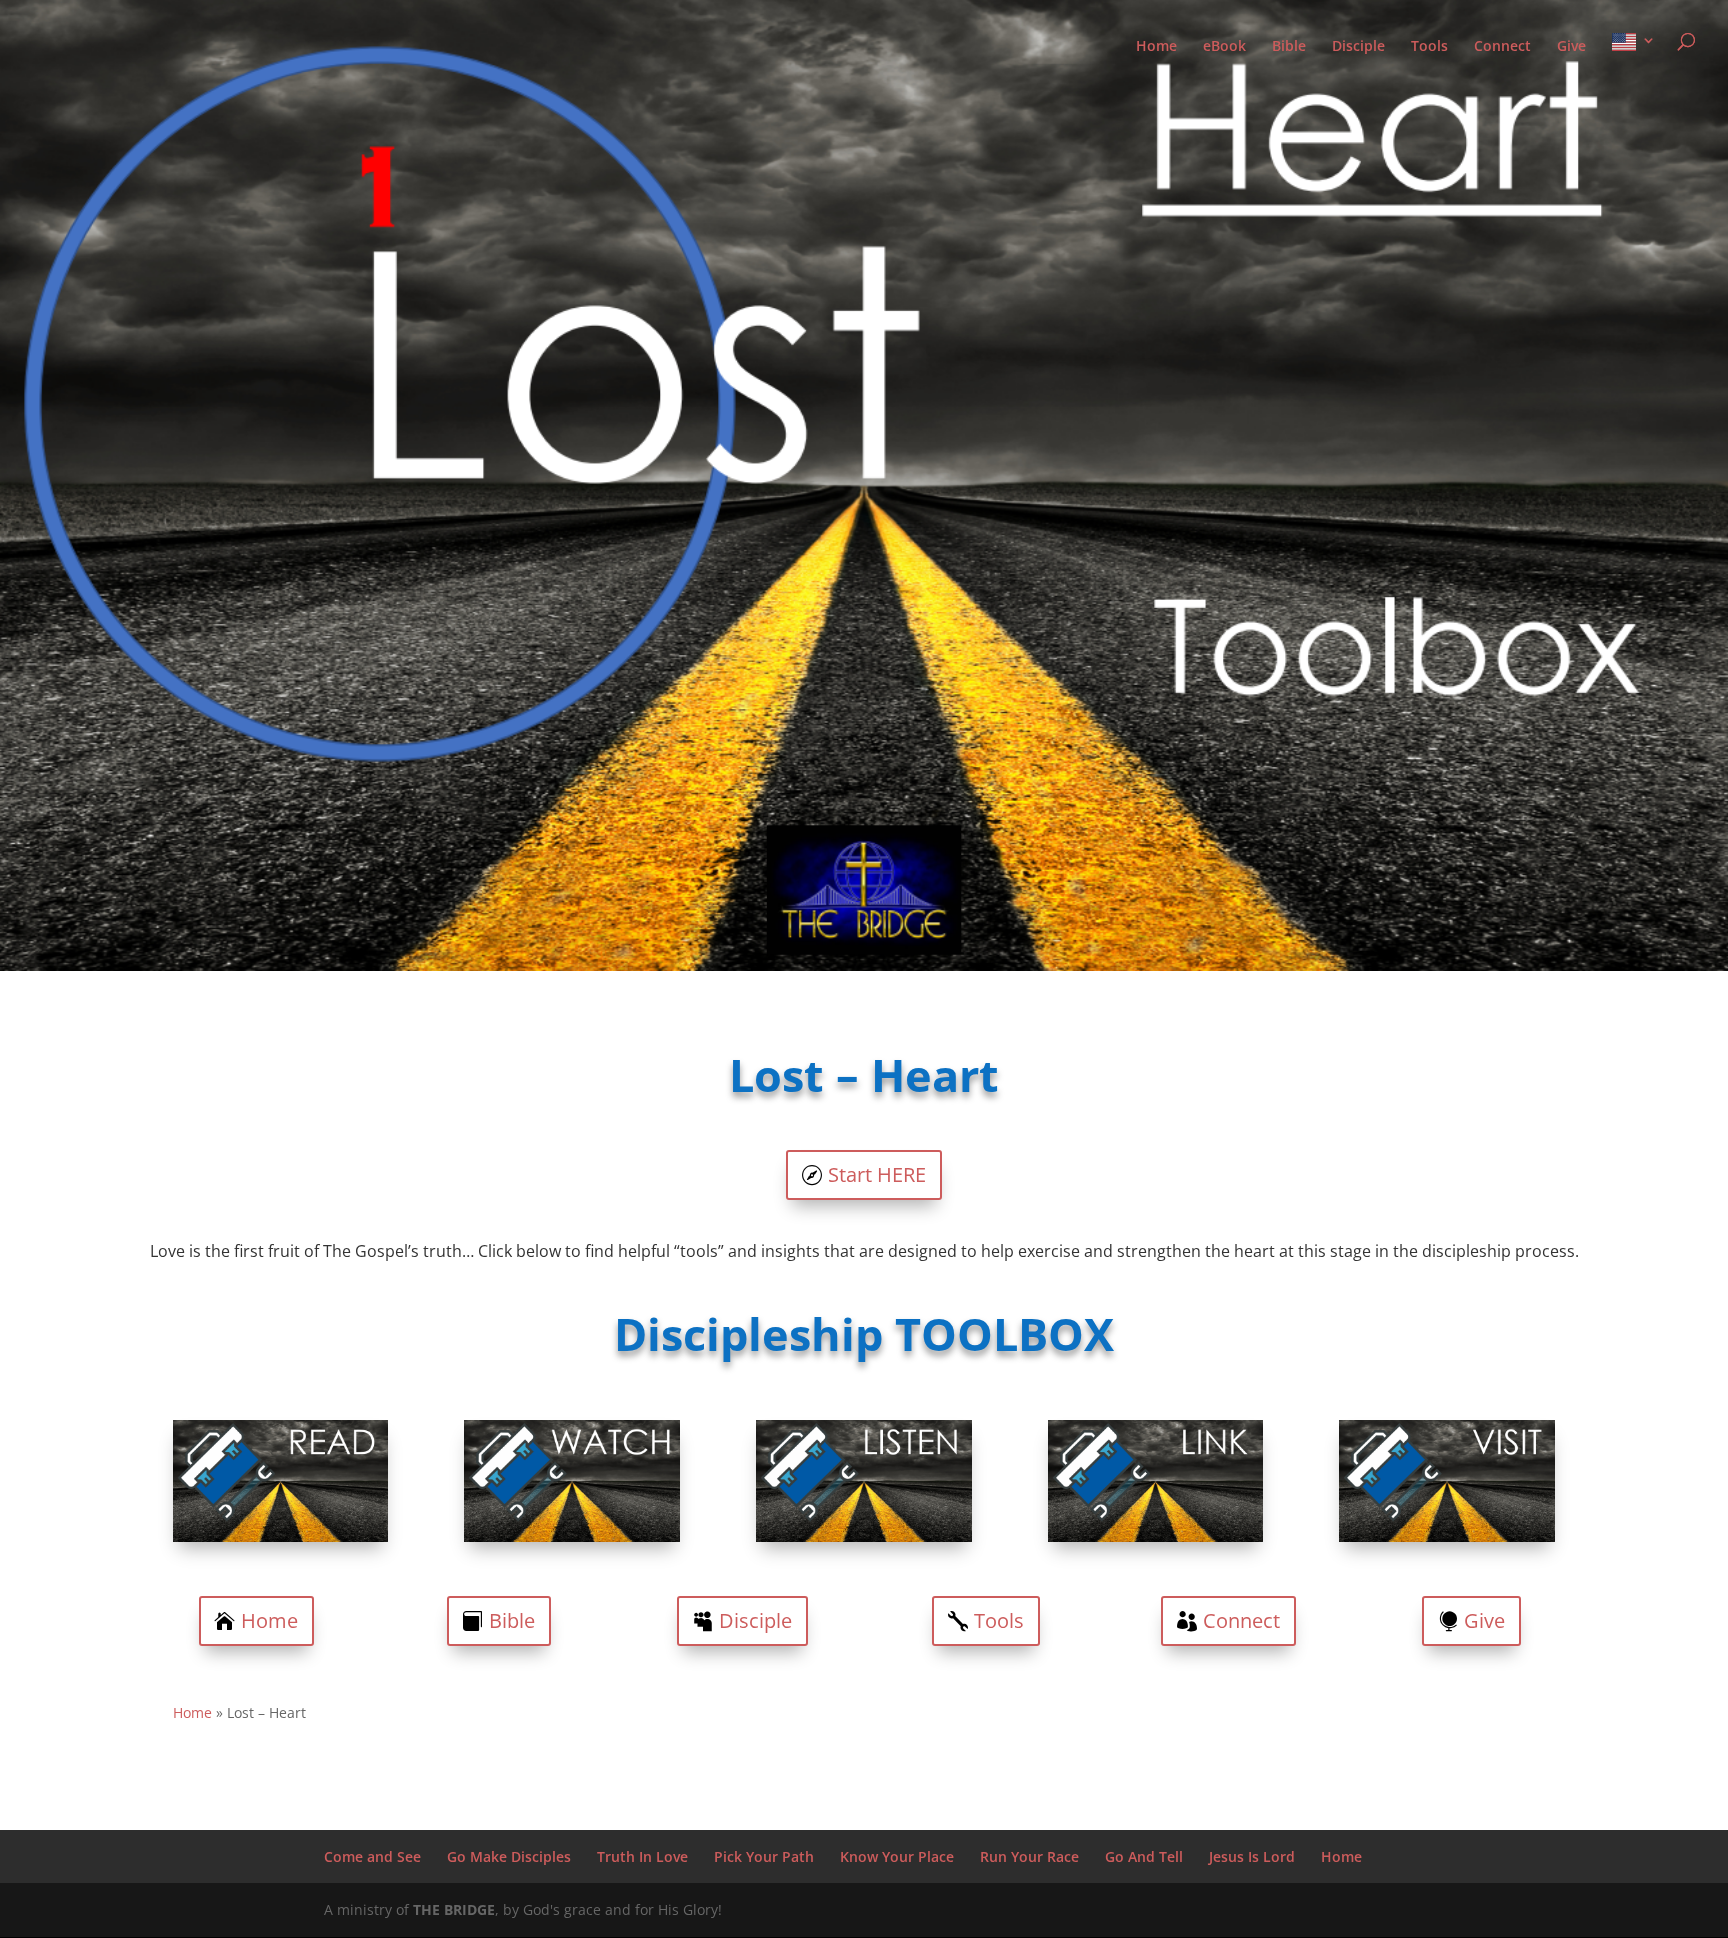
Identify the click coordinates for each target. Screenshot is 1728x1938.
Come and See (372, 1856)
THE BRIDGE (454, 1909)
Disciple (1358, 47)
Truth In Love (642, 1856)
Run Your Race (1029, 1856)
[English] (1634, 59)
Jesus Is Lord (1252, 1856)
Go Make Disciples (509, 1856)
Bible (1289, 47)
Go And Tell (1144, 1856)
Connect (1502, 47)
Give (1571, 47)
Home (1156, 47)
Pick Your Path (764, 1856)
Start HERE (877, 1174)
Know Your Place (897, 1856)
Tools (1429, 47)
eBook (1224, 47)
